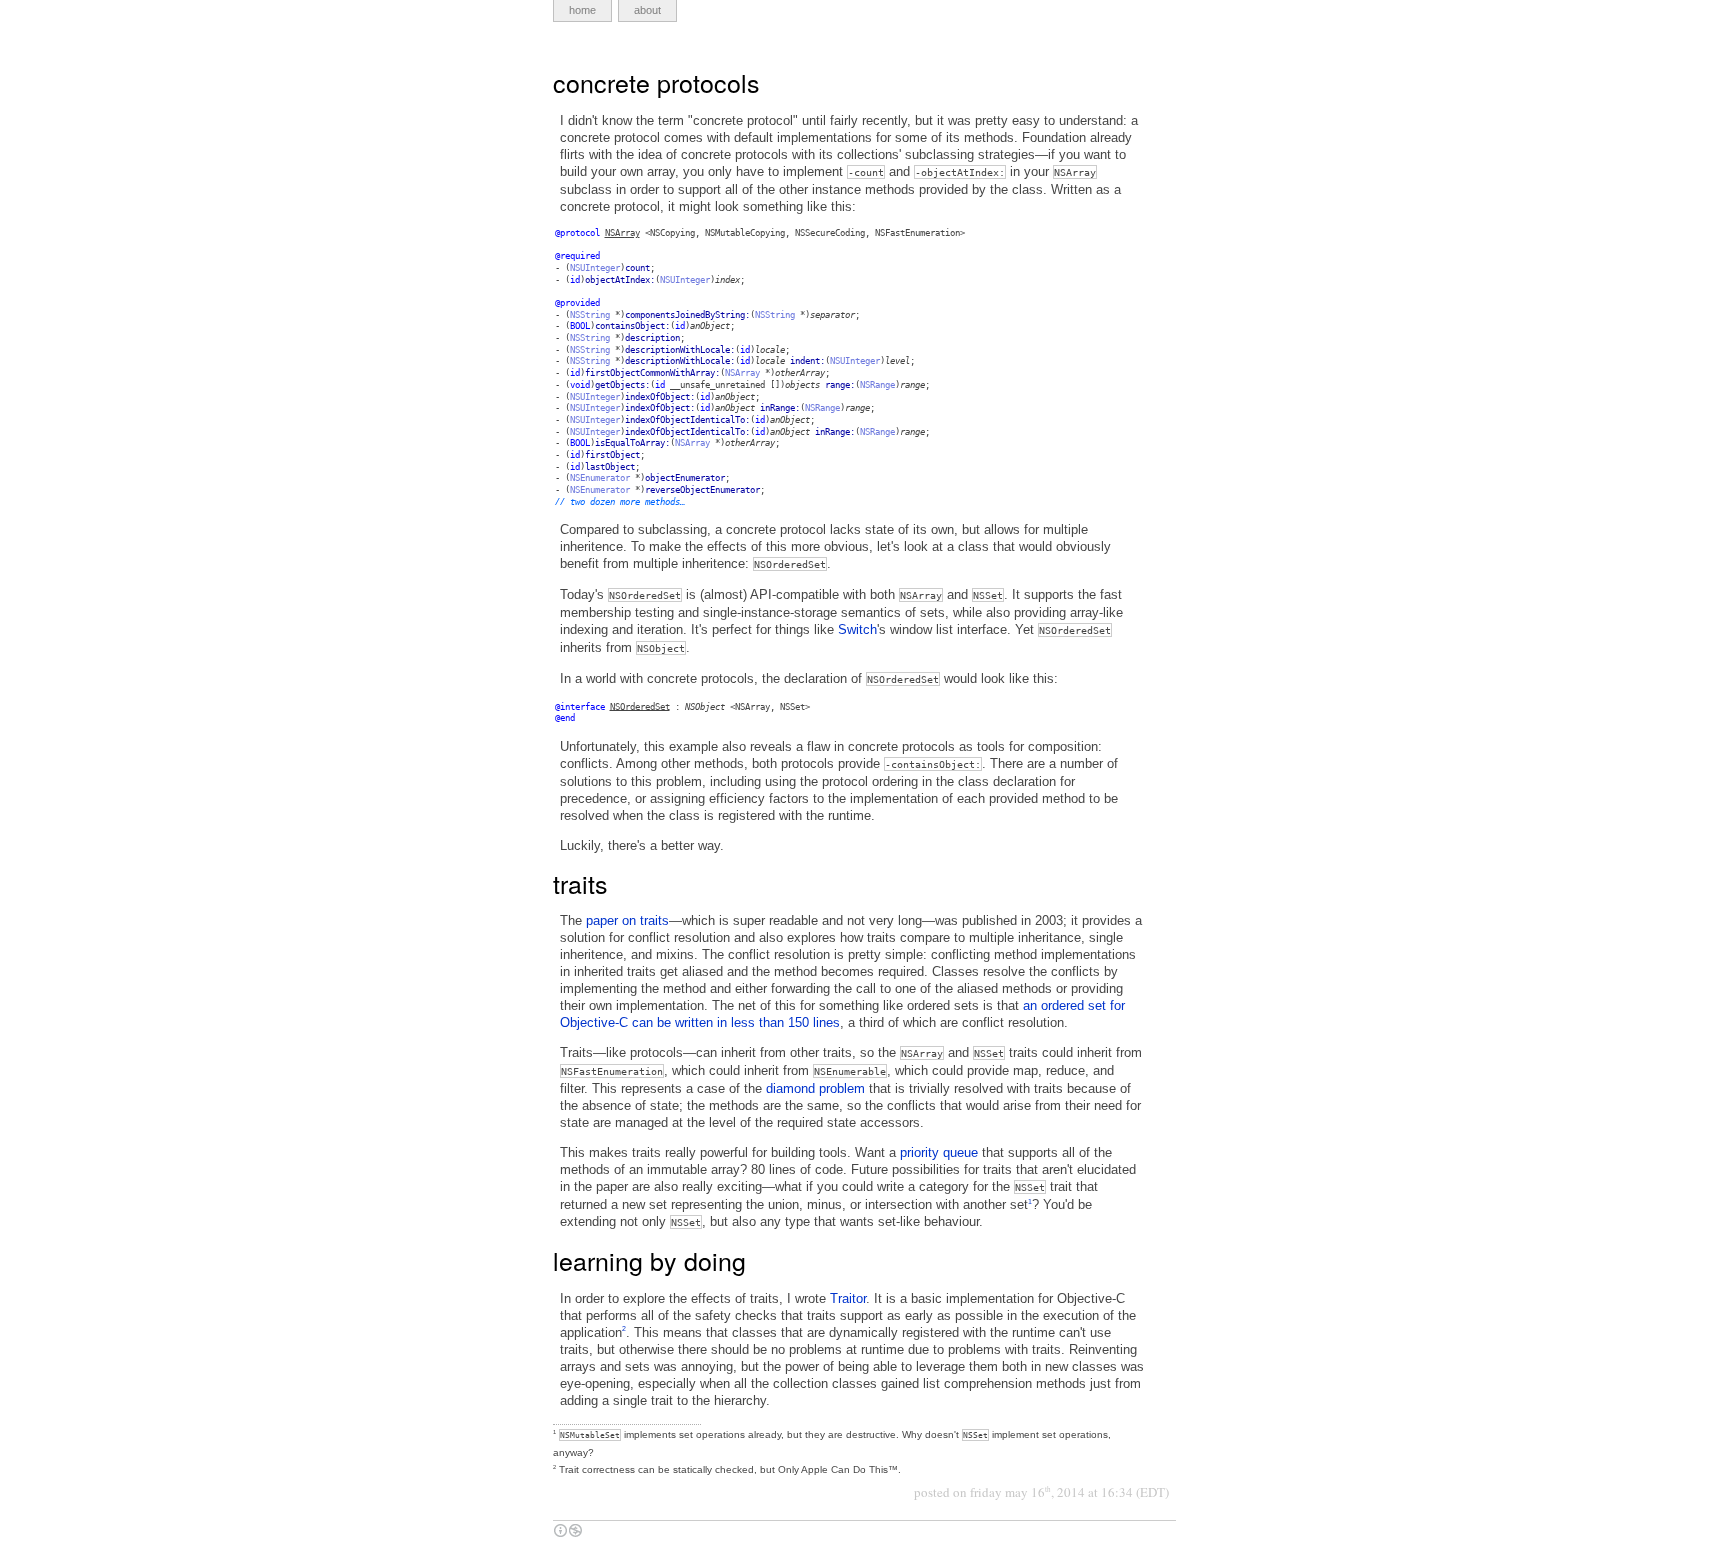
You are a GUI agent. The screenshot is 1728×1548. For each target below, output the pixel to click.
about (647, 10)
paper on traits (627, 920)
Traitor (848, 1298)
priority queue (939, 1152)
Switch (857, 629)
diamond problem (815, 1088)
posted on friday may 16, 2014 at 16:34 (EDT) (1041, 1492)
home (582, 10)
